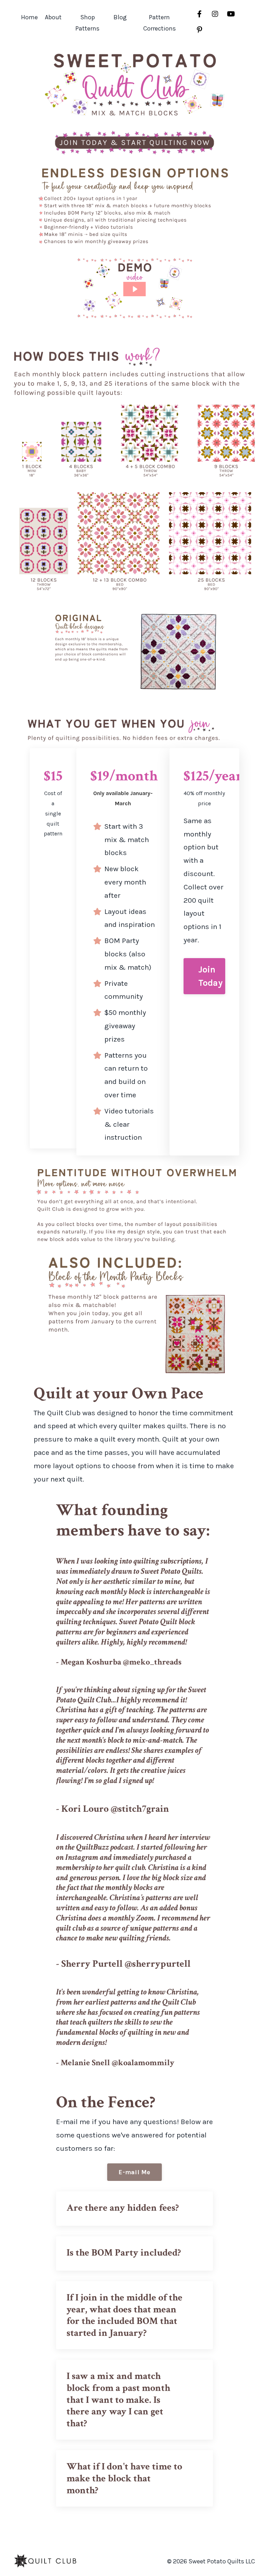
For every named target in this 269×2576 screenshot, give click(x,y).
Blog (120, 17)
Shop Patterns (87, 23)
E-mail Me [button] (134, 2172)
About (53, 17)
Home (29, 17)
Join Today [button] (211, 976)
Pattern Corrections (160, 23)
